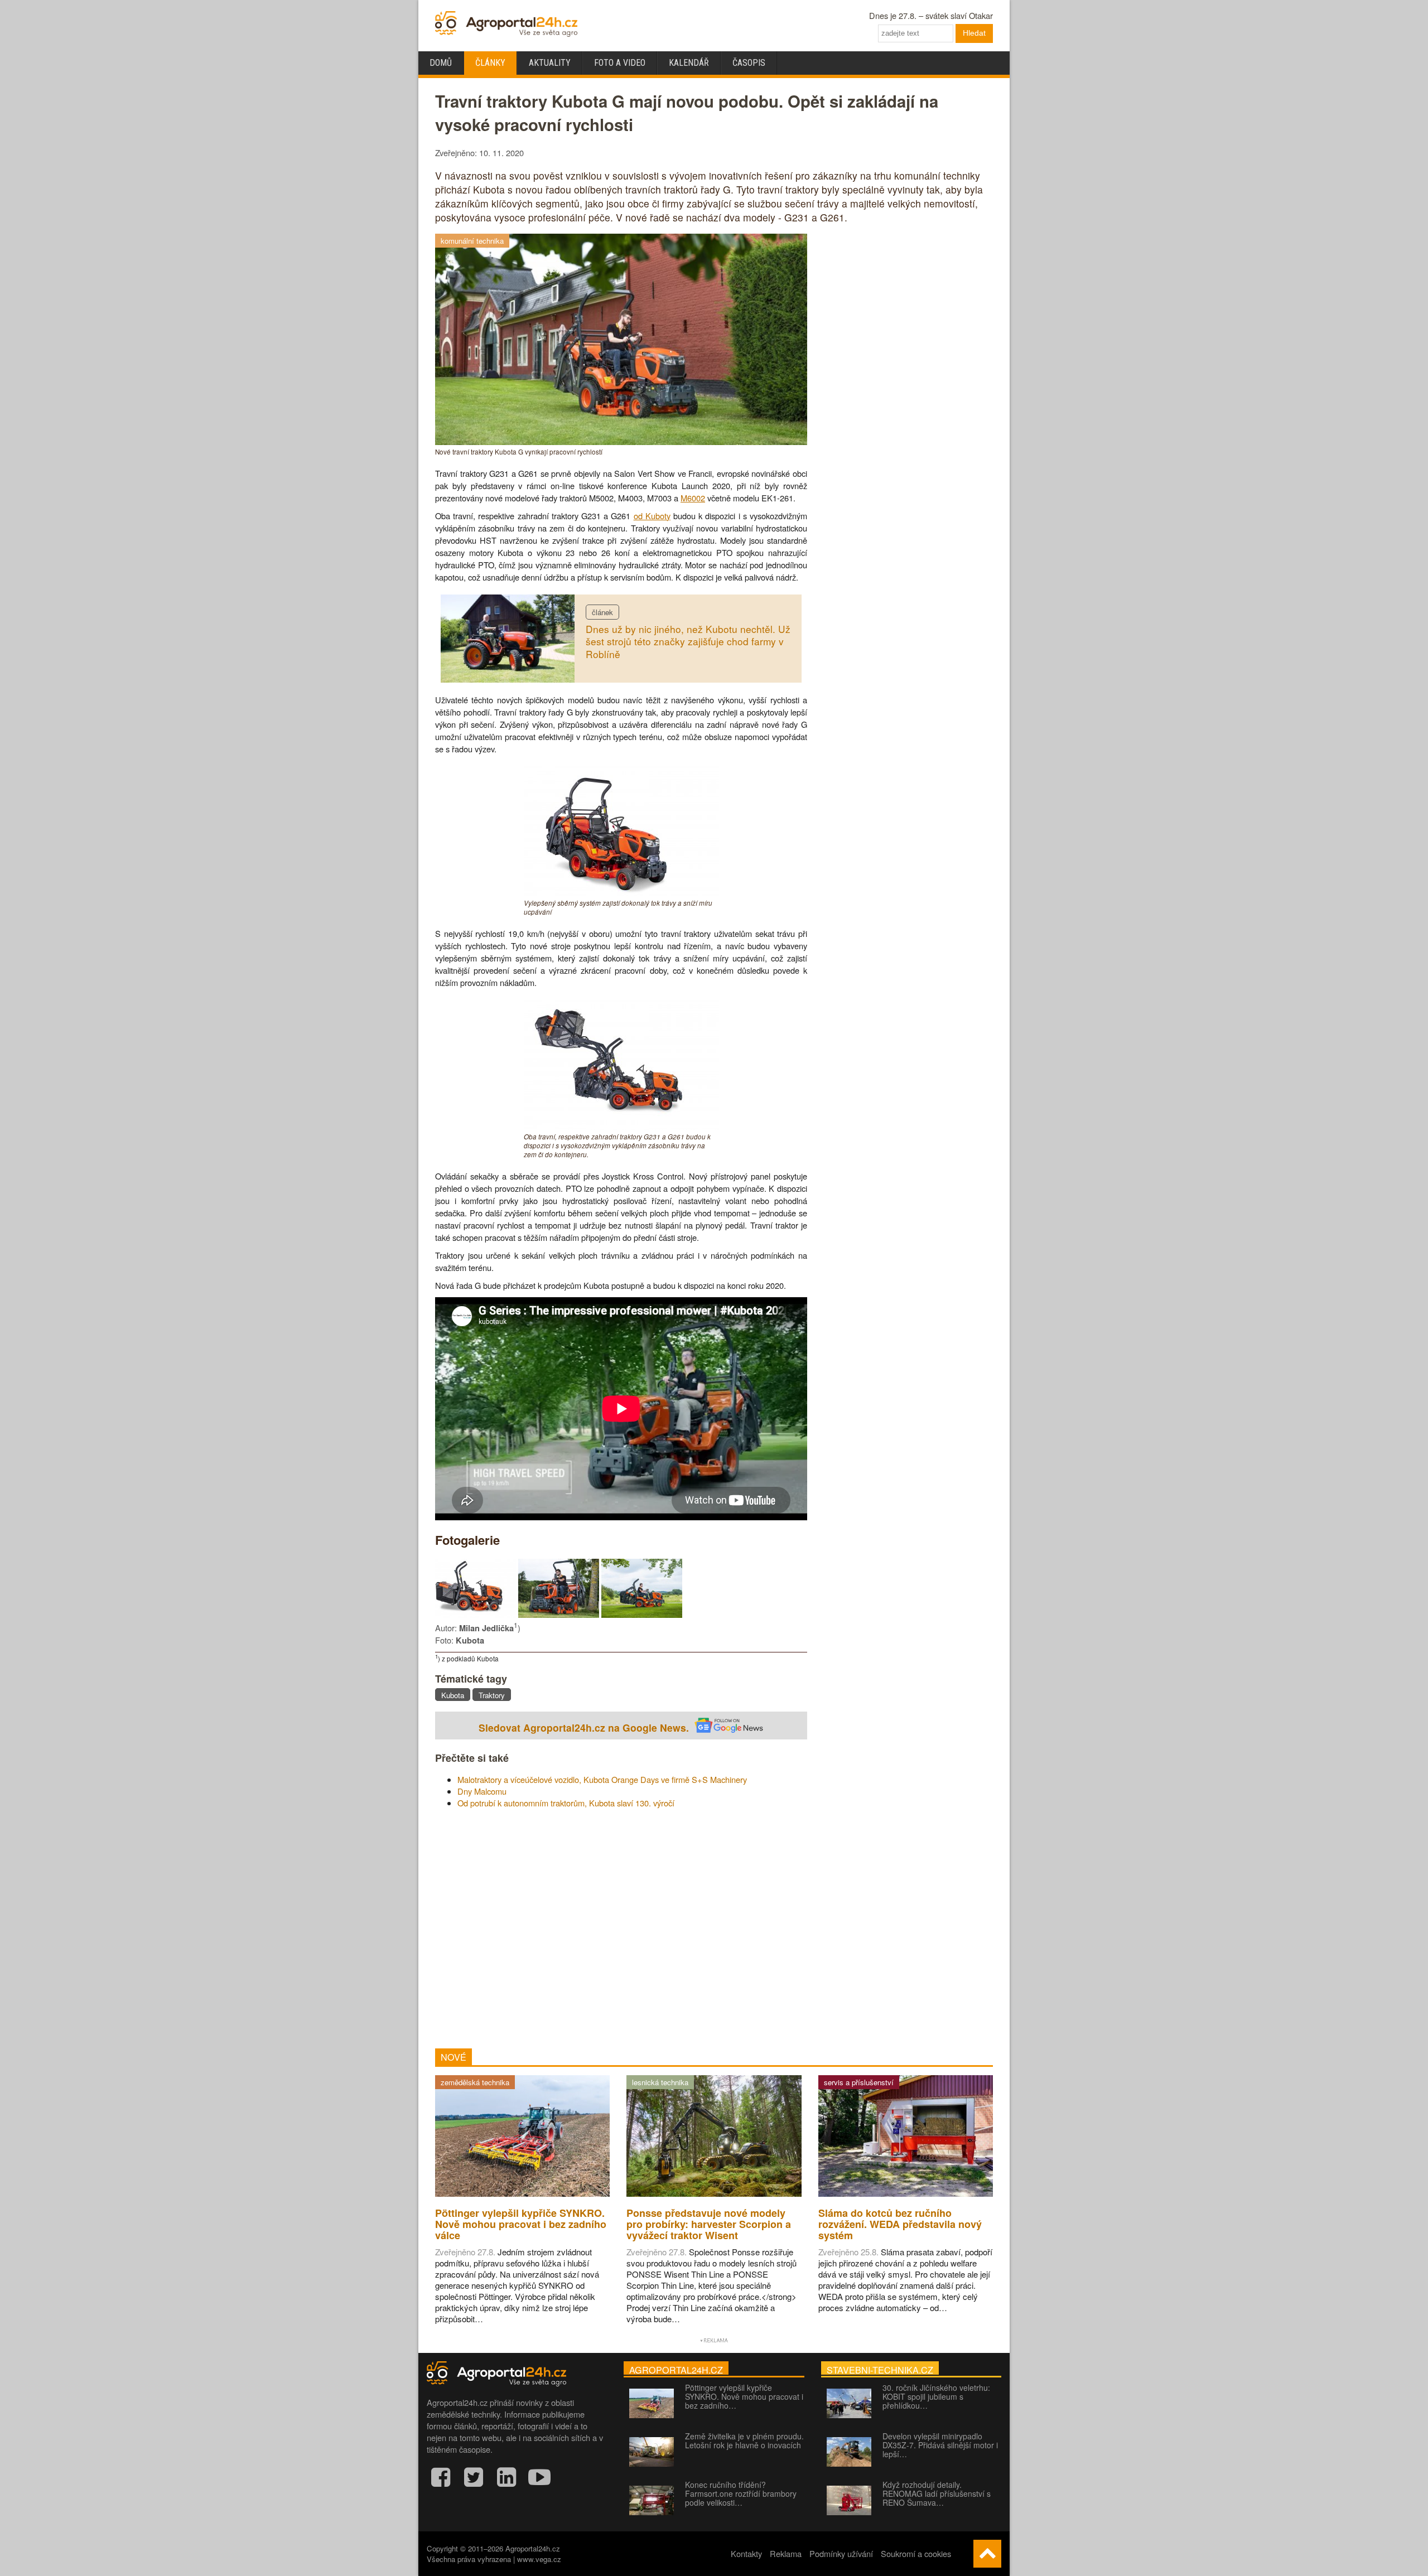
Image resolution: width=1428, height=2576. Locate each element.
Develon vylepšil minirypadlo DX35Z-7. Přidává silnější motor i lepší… (940, 2445)
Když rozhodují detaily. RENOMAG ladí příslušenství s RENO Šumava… (937, 2493)
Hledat (974, 33)
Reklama (786, 2553)
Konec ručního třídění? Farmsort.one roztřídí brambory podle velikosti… (741, 2493)
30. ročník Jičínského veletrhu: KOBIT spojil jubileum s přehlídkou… (936, 2396)
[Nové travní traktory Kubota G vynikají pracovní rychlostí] (621, 441)
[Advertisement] (621, 1929)
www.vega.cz (539, 2559)
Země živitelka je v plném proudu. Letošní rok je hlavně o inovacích (744, 2440)
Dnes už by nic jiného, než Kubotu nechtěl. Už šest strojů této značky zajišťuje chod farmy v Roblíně (688, 641)
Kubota (453, 1695)
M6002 (693, 498)
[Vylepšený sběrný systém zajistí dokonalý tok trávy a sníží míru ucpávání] (621, 893)
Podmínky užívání (841, 2553)
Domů (441, 63)
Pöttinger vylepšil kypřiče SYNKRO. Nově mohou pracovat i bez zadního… (744, 2396)
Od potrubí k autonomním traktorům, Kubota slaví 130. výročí (566, 1803)
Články (490, 63)
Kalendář (689, 63)
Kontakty (746, 2553)
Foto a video (620, 63)
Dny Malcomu (482, 1791)
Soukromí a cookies (916, 2553)
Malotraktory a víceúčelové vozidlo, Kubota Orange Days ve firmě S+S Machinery (602, 1779)
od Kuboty (652, 516)
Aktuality (550, 63)
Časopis (749, 63)
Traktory (492, 1695)
